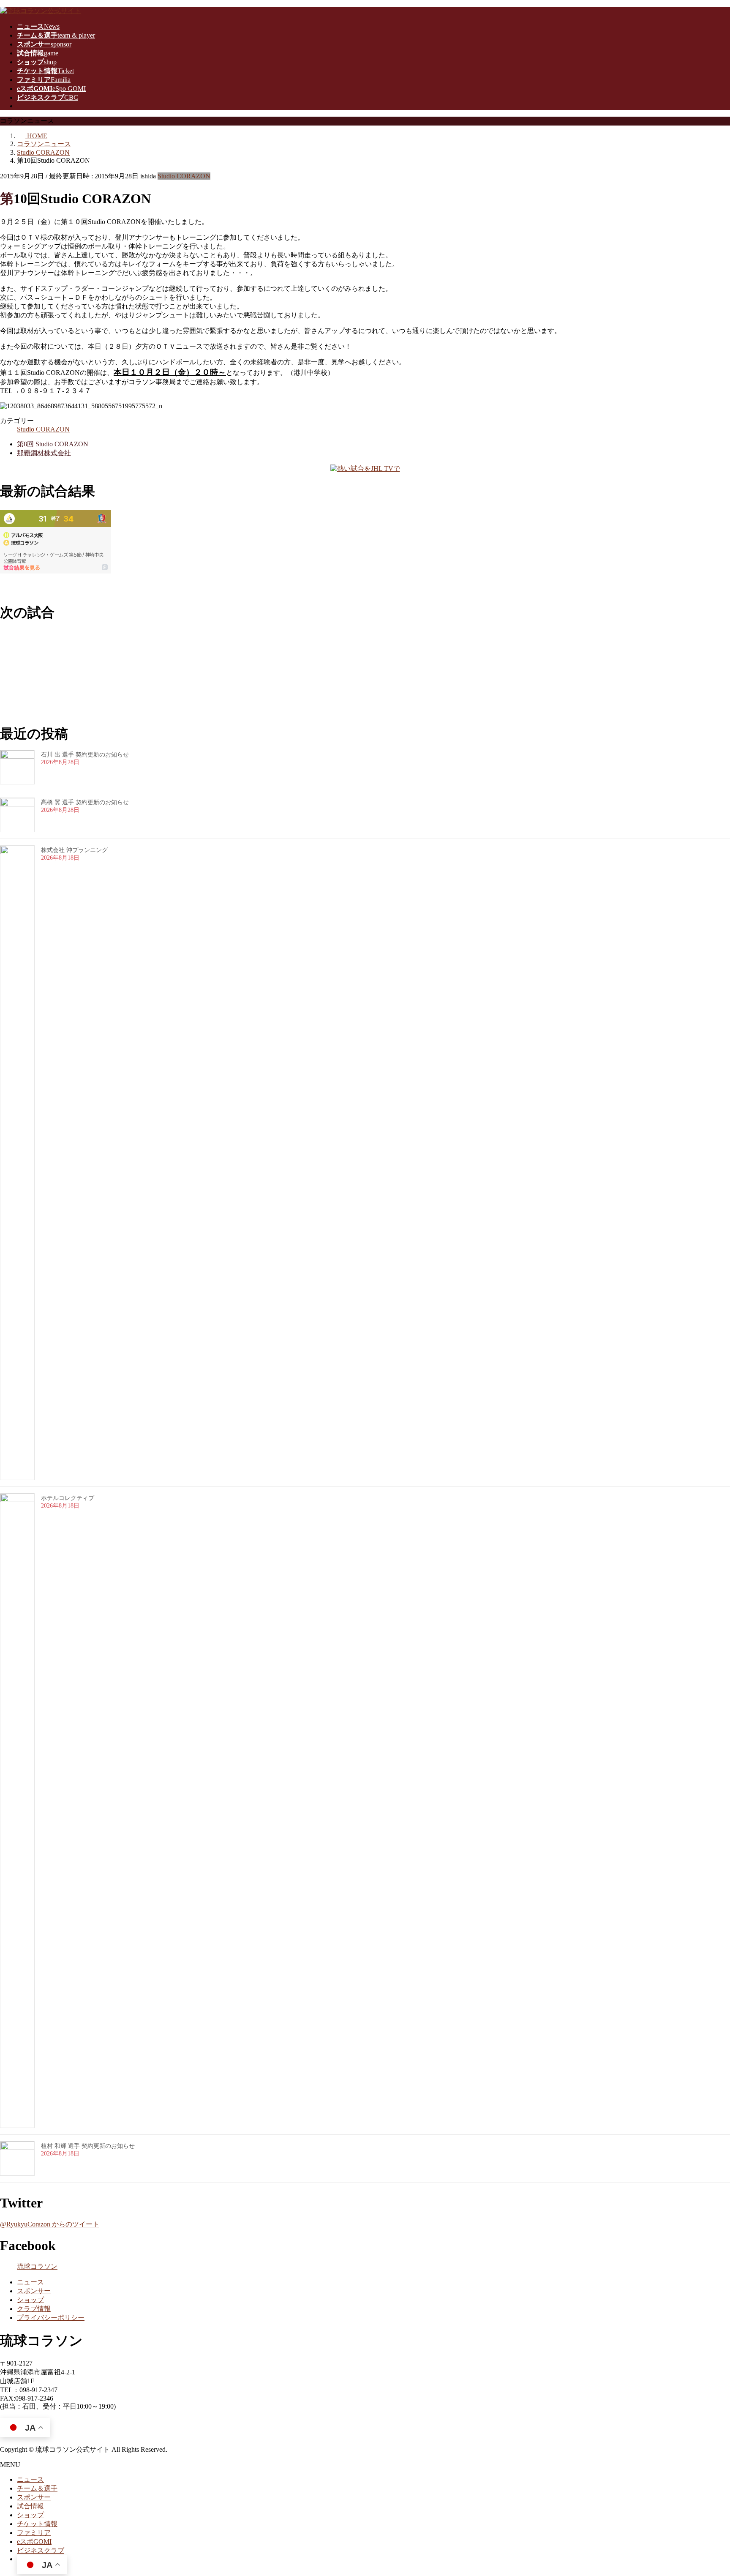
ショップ (30, 2300)
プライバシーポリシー (51, 2318)
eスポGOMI (34, 2542)
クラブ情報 (34, 2309)
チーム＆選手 (37, 2488)
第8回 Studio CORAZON (53, 444)
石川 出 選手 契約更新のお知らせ (85, 755)
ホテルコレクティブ (68, 1498)
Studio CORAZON (184, 176)
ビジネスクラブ (41, 2550)
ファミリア (34, 2533)
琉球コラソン (37, 2266)
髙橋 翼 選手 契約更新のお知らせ (85, 802)
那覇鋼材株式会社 (44, 453)
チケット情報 (37, 2524)
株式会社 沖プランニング (74, 850)
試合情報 (30, 2506)
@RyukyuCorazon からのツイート (50, 2224)
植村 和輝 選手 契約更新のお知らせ (88, 2146)
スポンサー (34, 2291)
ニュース (30, 2282)
